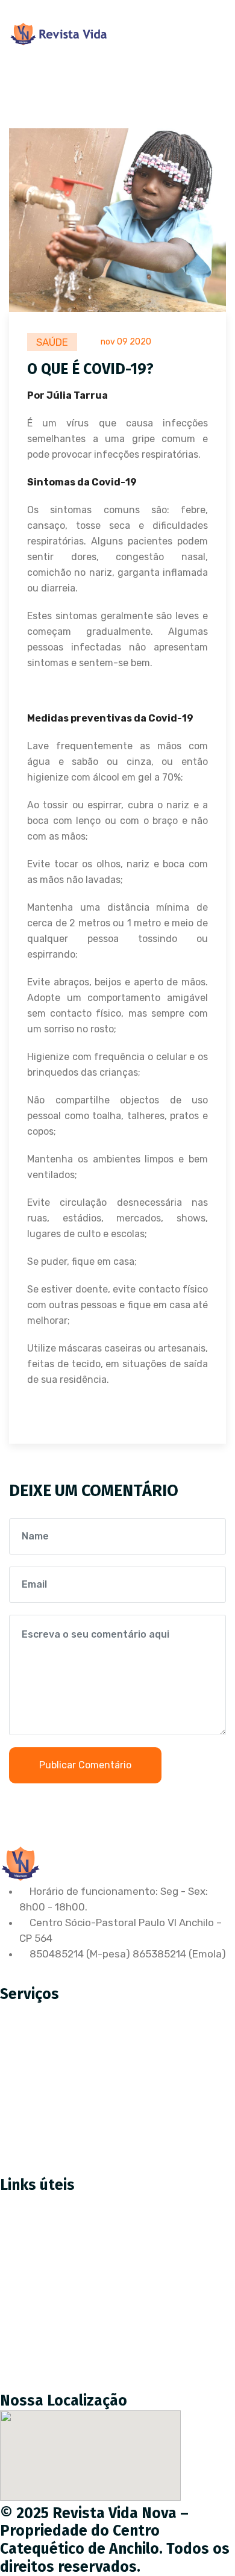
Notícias (29, 2308)
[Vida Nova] (59, 34)
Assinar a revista (49, 2232)
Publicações (38, 2333)
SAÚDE (52, 342)
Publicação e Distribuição (69, 2092)
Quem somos (40, 2283)
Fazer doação (41, 2257)
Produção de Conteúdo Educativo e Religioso (116, 2042)
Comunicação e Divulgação (73, 2118)
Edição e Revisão (49, 2067)
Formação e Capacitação (69, 2143)
